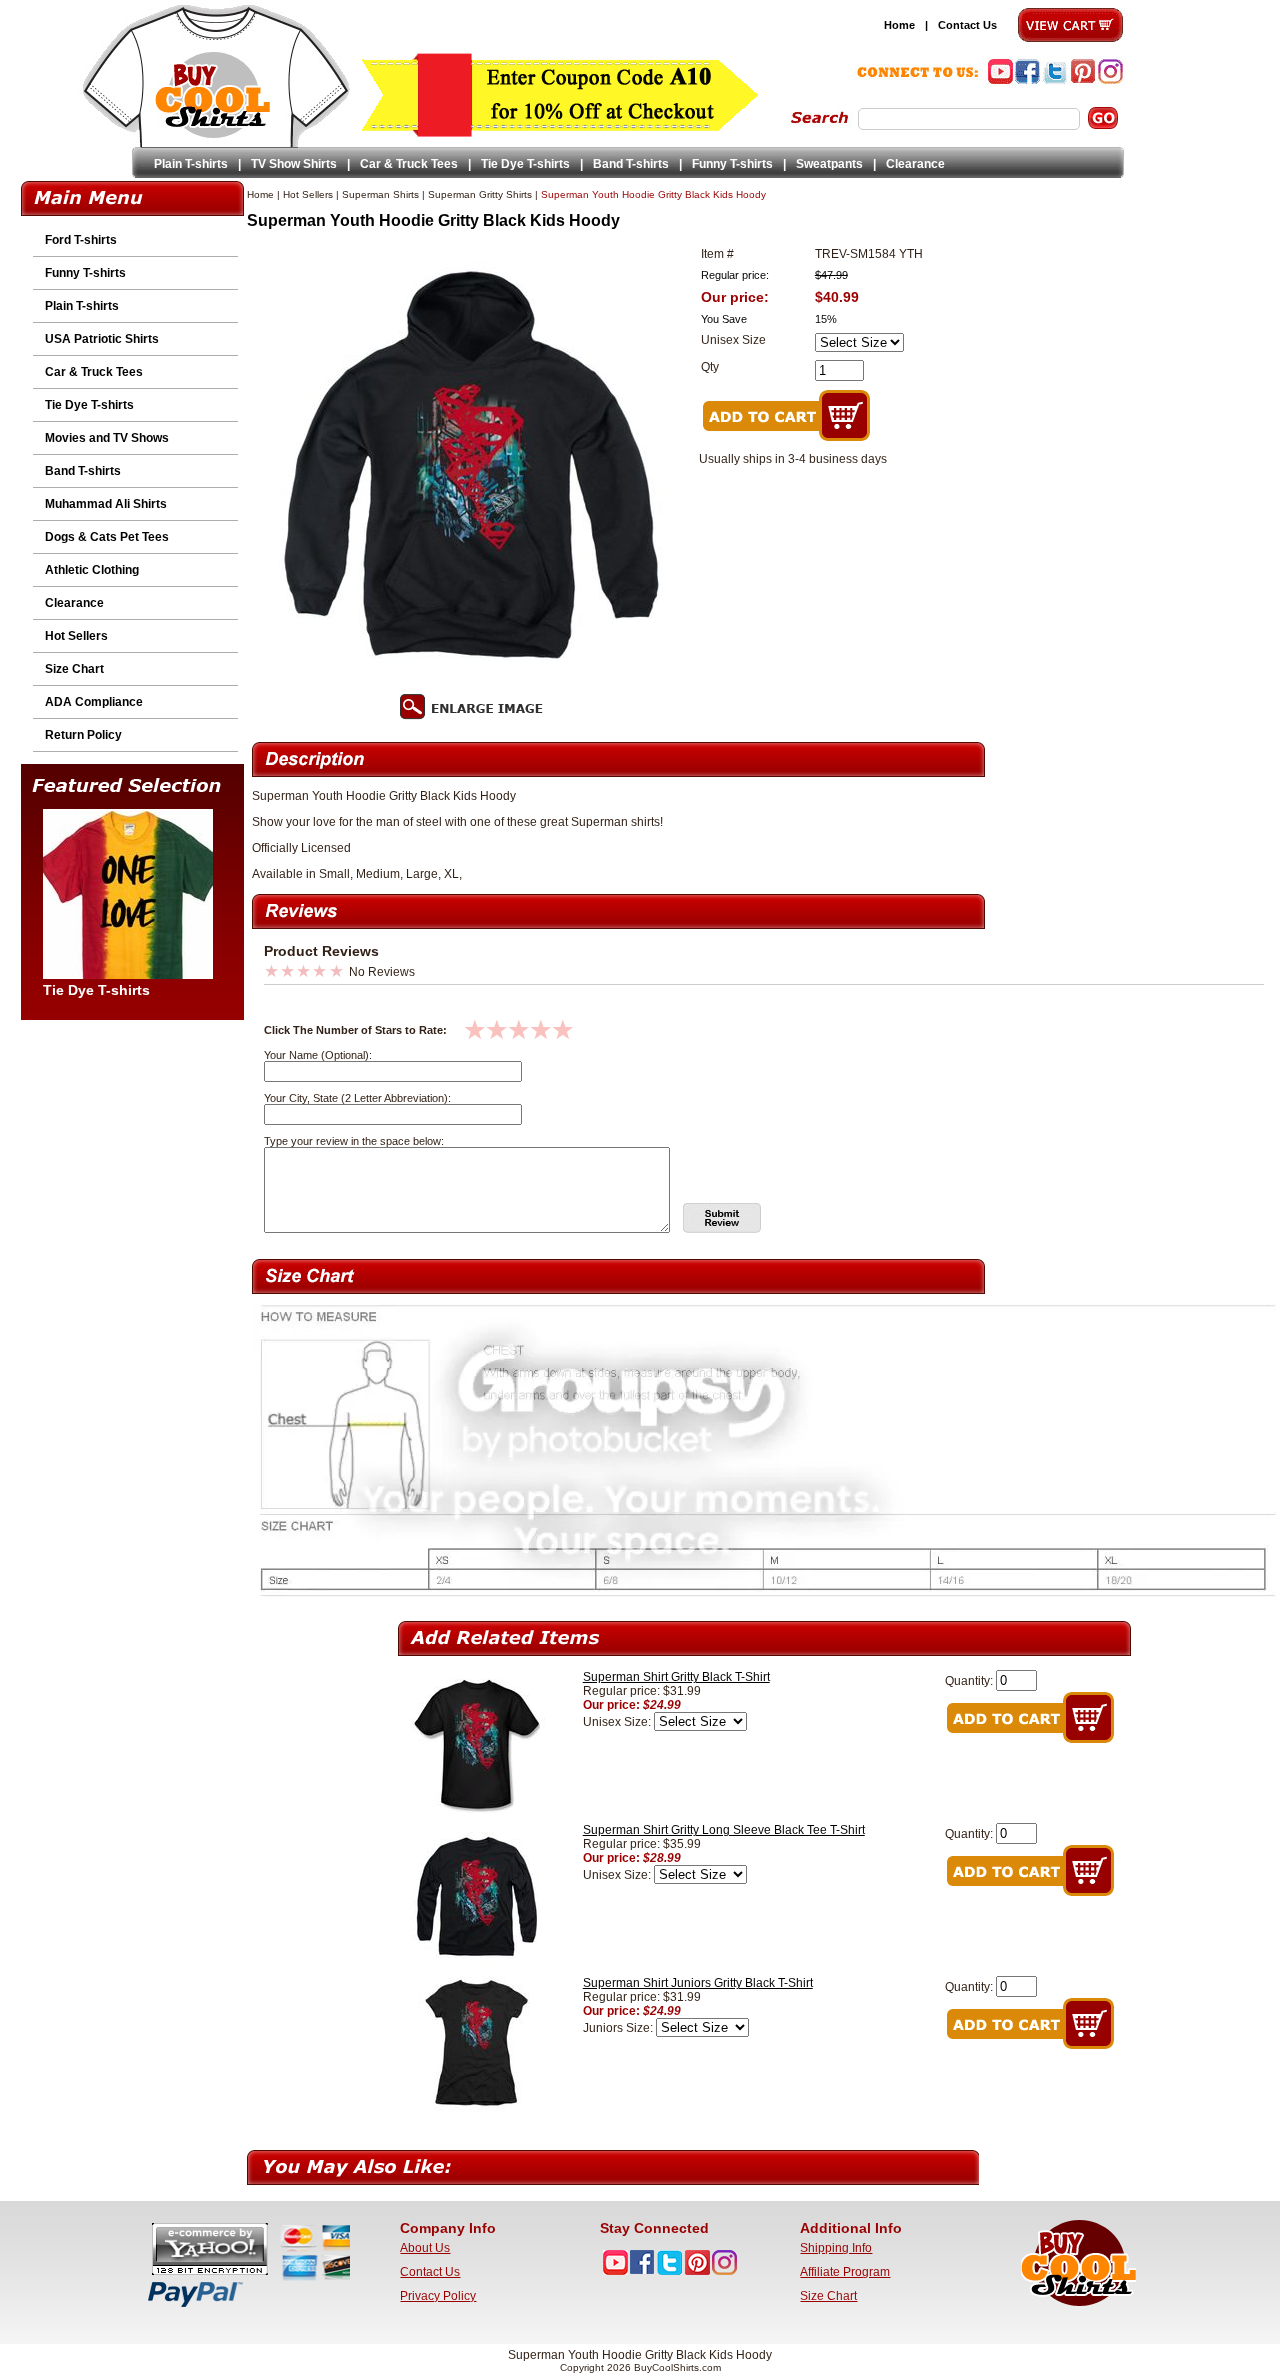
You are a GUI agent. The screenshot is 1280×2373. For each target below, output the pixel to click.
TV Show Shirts (294, 164)
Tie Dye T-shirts (525, 164)
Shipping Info (836, 2248)
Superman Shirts (380, 194)
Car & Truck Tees (409, 164)
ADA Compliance (94, 702)
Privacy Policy (438, 2296)
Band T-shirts (631, 164)
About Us (425, 2248)
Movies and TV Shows (107, 438)
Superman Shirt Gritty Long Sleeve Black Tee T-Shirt (724, 1830)
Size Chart (74, 669)
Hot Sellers (76, 636)
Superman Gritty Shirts (480, 194)
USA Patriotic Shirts (102, 339)
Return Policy (83, 735)
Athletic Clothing (92, 570)
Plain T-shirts (191, 164)
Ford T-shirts (81, 240)
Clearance (915, 164)
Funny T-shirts (732, 164)
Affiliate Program (845, 2272)
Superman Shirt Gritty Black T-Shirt (676, 1677)
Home (899, 25)
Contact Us (967, 25)
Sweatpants (829, 164)
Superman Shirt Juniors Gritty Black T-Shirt (698, 1983)
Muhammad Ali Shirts (106, 504)
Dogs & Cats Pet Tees (107, 537)
